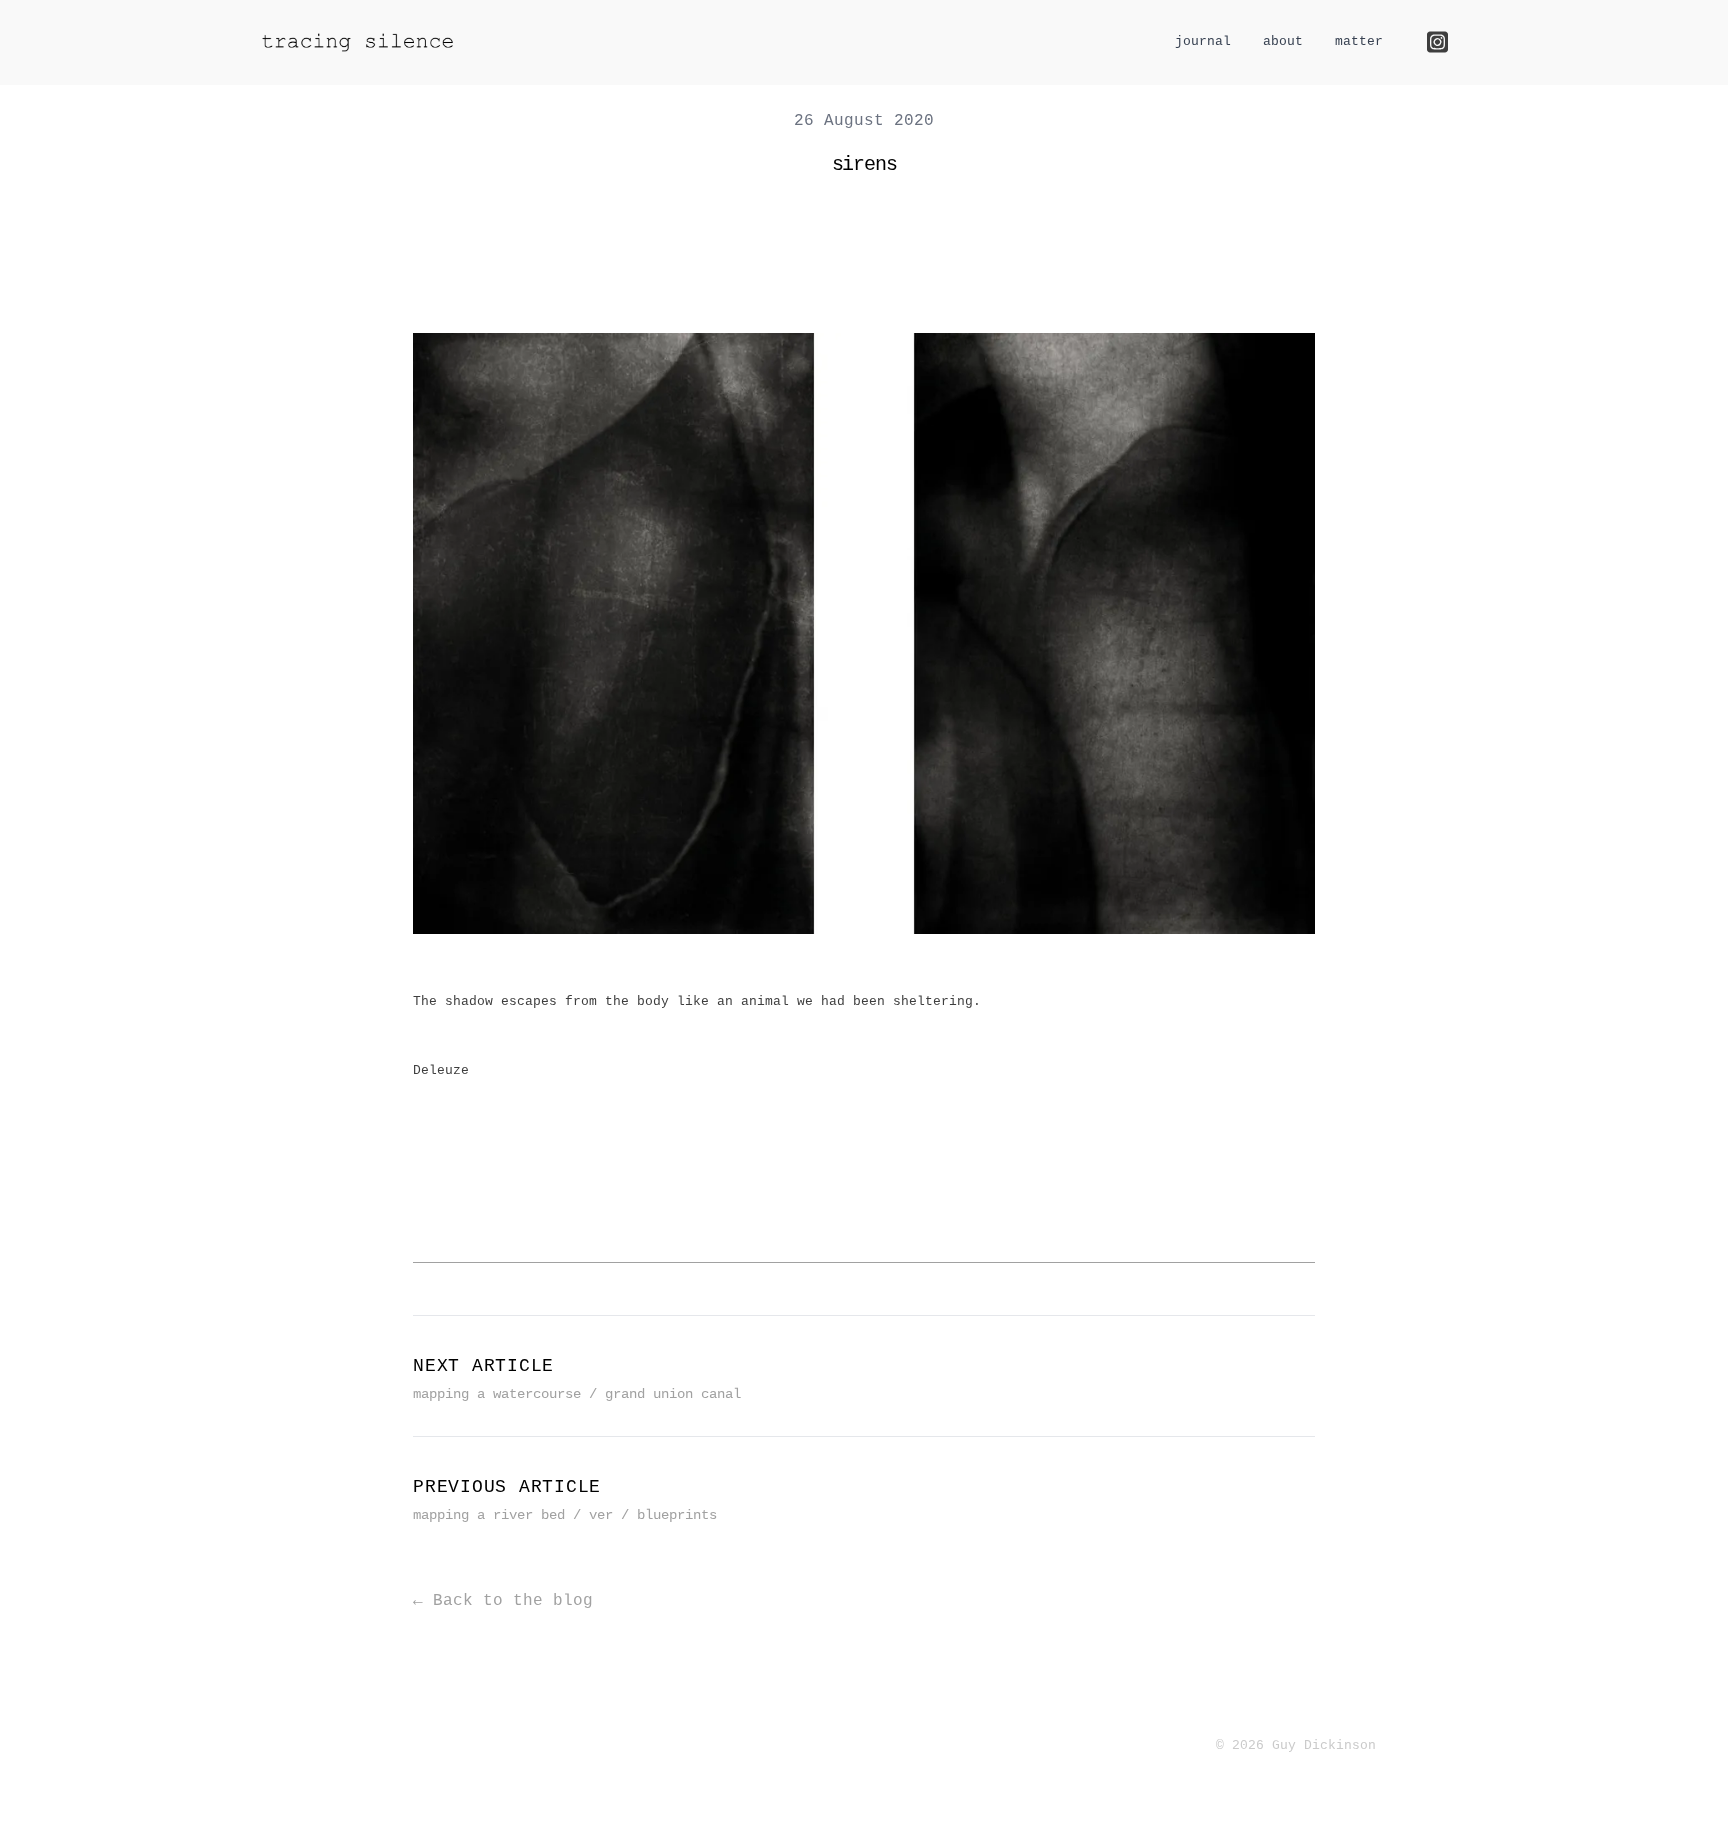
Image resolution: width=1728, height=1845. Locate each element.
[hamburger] (492, 41)
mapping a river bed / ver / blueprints (565, 1515)
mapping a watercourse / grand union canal (577, 1394)
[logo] (358, 42)
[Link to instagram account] (1437, 42)
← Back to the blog (503, 1601)
